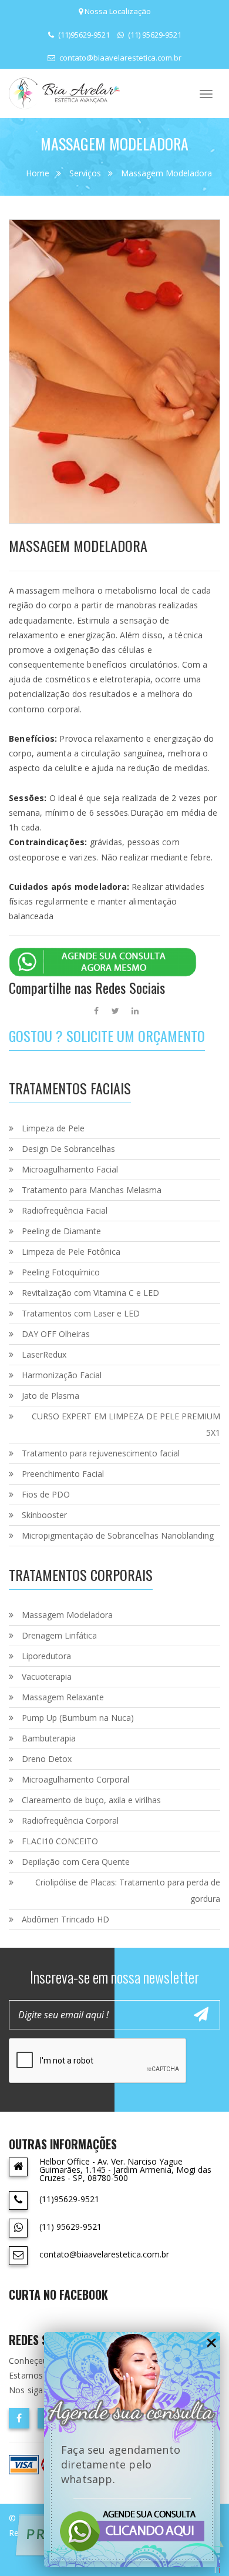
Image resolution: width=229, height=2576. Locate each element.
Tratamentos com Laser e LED (81, 1313)
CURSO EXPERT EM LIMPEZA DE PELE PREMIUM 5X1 (126, 1424)
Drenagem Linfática (59, 1635)
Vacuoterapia (47, 1676)
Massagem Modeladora (166, 173)
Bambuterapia (49, 1738)
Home (38, 173)
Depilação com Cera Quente (76, 1862)
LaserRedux (44, 1354)
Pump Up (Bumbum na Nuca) (78, 1718)
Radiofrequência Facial (65, 1210)
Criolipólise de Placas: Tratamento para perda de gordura (128, 1890)
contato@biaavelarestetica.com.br (119, 58)
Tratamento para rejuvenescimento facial (101, 1453)
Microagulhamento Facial (70, 1169)
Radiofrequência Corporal (70, 1820)
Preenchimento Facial (63, 1474)
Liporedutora (46, 1656)
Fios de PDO (46, 1494)
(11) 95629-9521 (154, 35)
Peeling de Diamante (61, 1231)
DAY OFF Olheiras (56, 1334)
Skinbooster (44, 1515)
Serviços (85, 173)
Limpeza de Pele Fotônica (71, 1252)
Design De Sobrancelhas (68, 1149)
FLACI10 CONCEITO (60, 1841)
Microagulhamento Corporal (75, 1779)
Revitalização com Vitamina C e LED (90, 1293)
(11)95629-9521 (83, 35)
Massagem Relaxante (63, 1697)
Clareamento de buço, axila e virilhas (91, 1800)
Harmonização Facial (62, 1375)
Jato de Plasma (50, 1396)
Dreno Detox (47, 1759)
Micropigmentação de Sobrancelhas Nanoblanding (118, 1535)
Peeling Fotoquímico (61, 1272)
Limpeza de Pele (53, 1128)
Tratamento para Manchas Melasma (92, 1190)
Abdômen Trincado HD (65, 1919)
